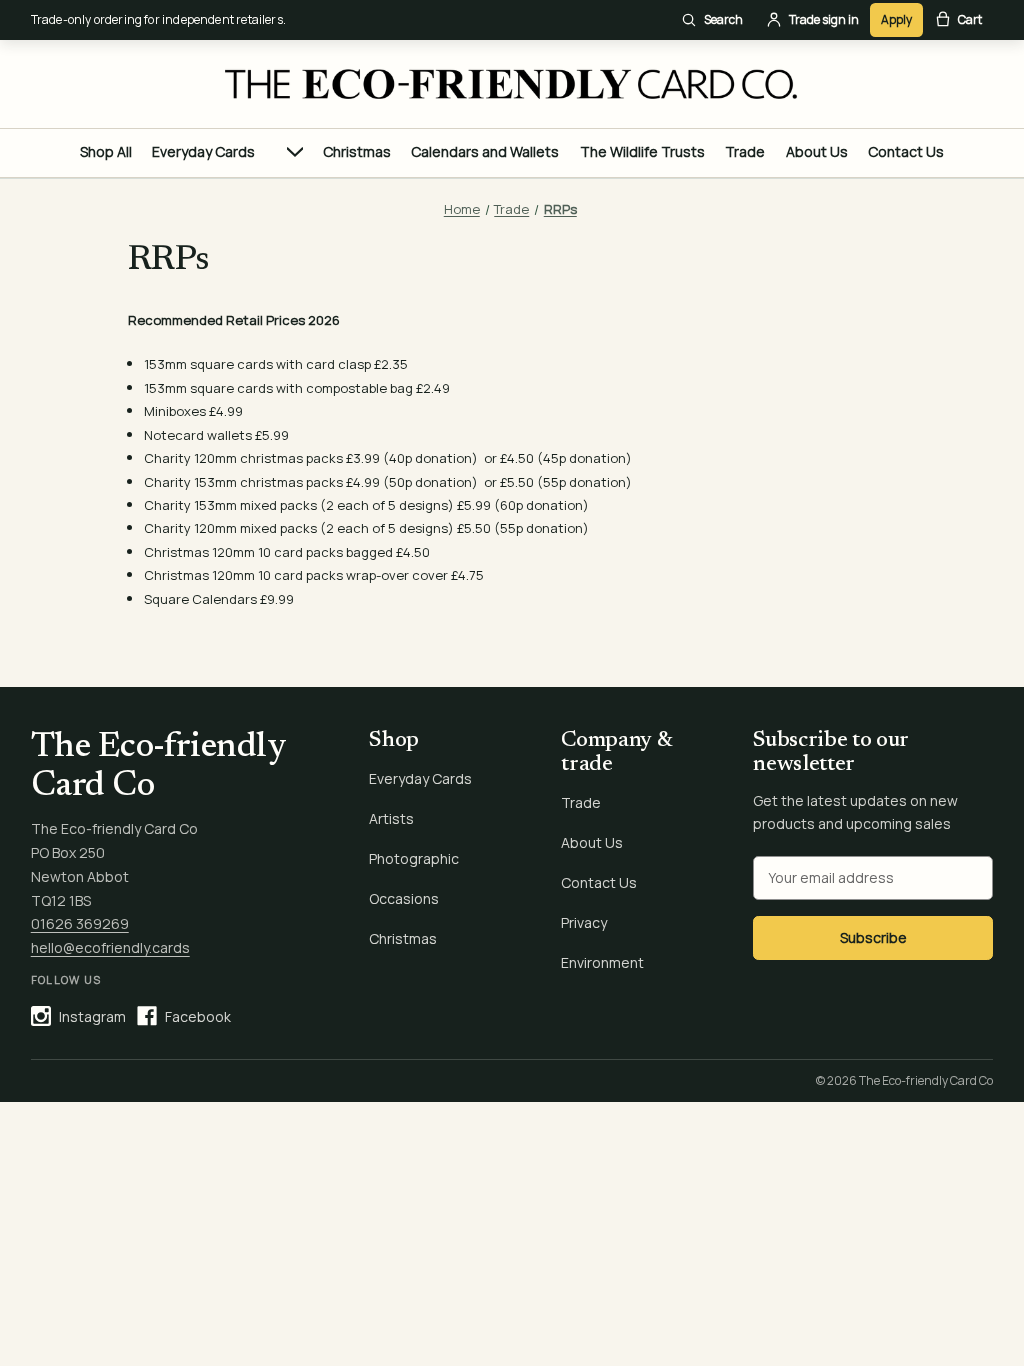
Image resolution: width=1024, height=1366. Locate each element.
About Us (817, 151)
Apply (896, 19)
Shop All (106, 151)
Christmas (357, 151)
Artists (391, 818)
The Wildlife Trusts (642, 151)
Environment (602, 962)
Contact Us (906, 151)
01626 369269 (80, 923)
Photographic (414, 858)
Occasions (404, 898)
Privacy (584, 922)
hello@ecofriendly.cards (110, 947)
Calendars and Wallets (485, 151)
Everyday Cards (203, 151)
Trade (745, 151)
